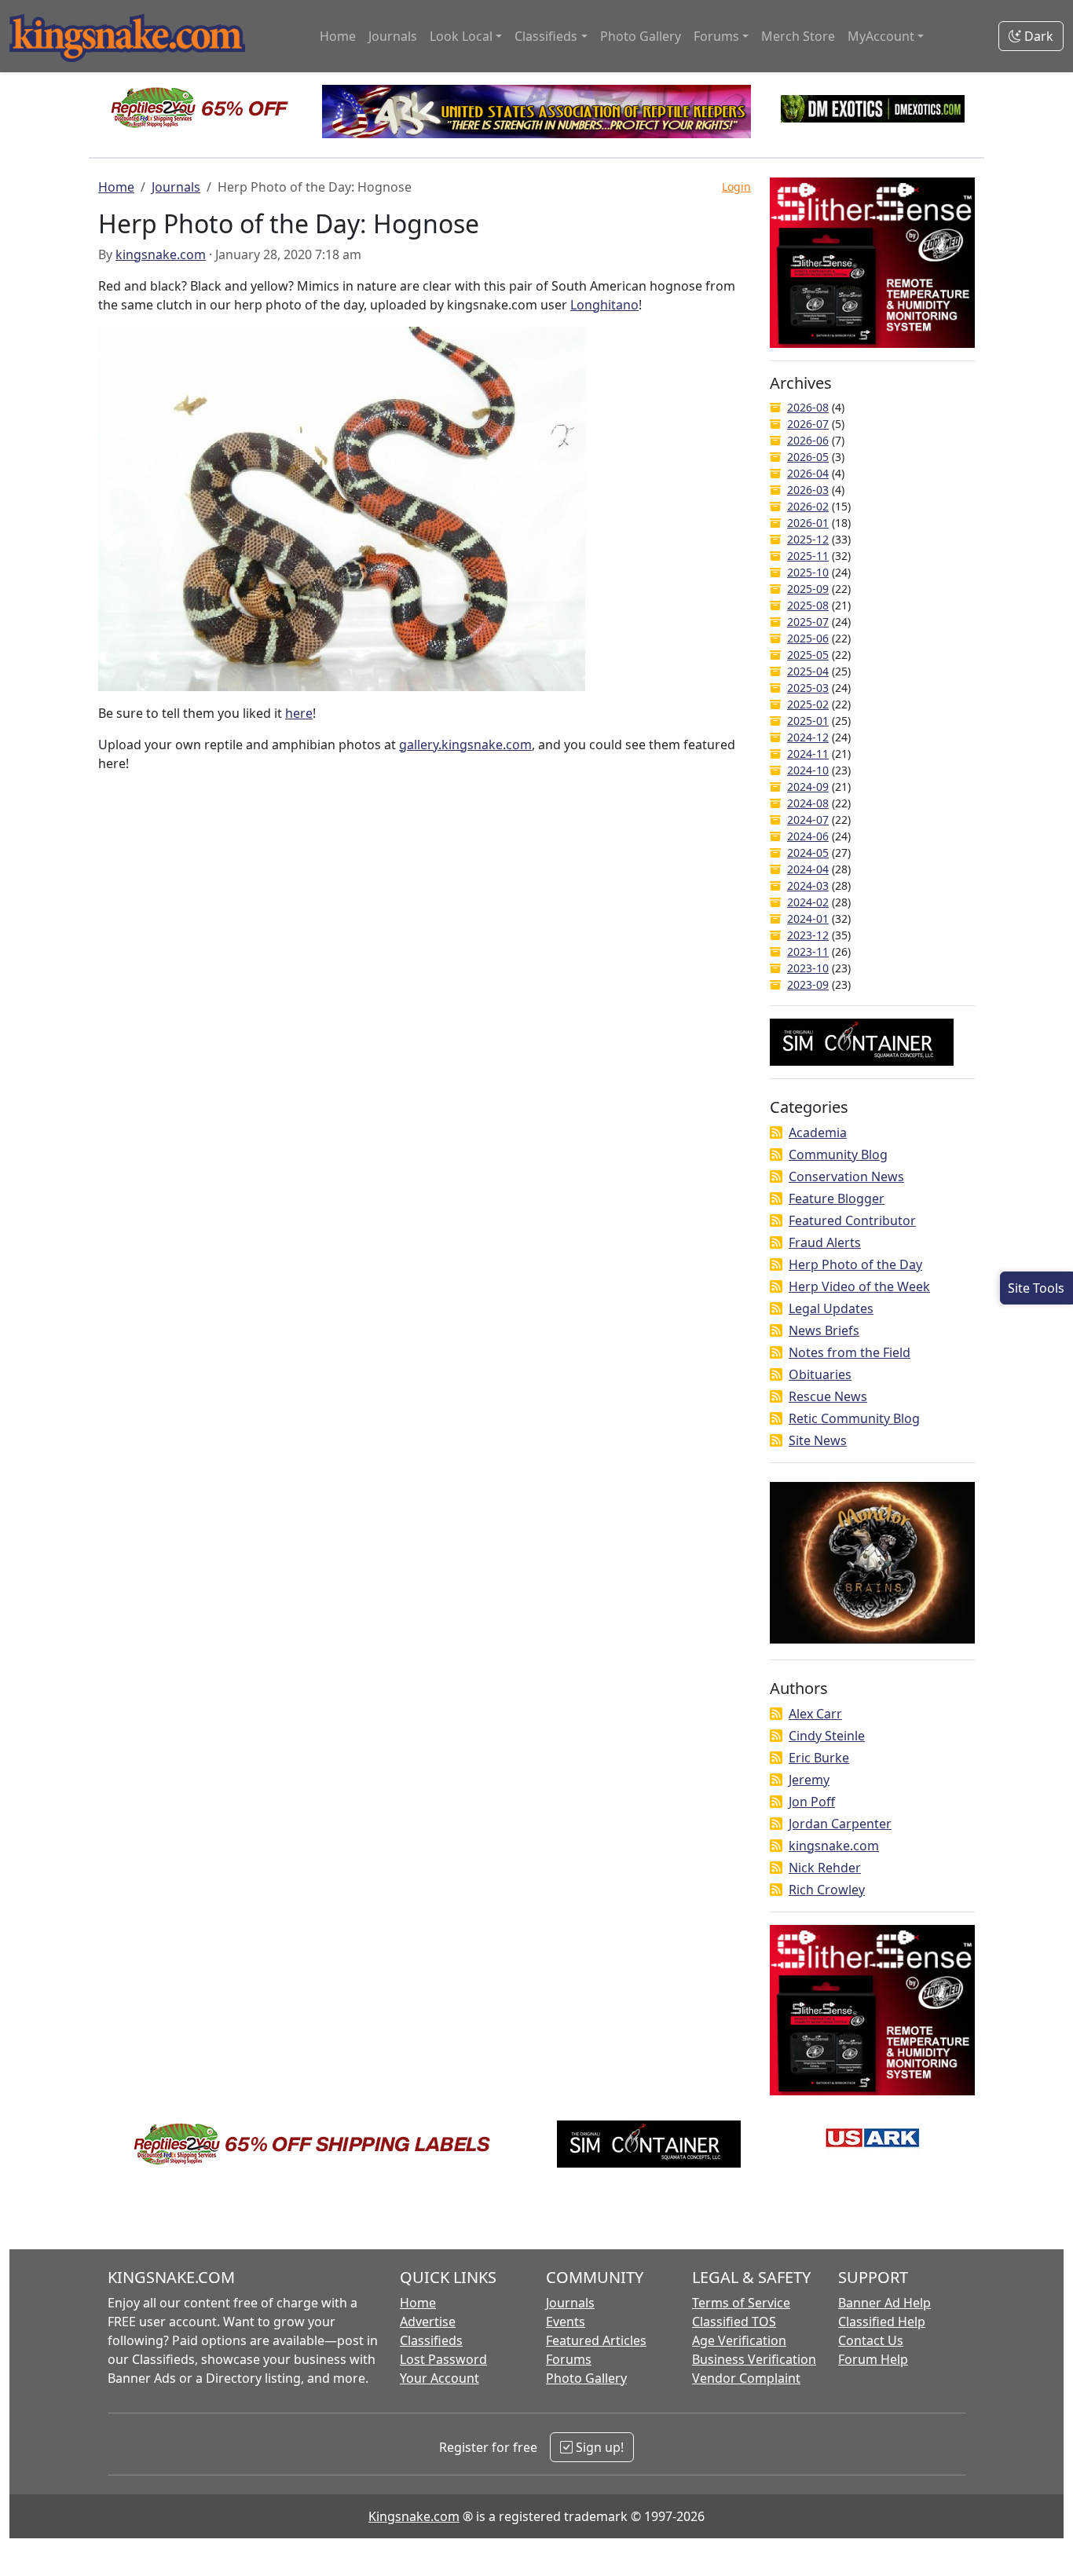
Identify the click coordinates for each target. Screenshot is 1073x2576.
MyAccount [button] (881, 36)
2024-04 (808, 869)
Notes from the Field (850, 1352)
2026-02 (808, 506)
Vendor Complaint (746, 2378)
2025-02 (808, 704)
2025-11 (808, 556)
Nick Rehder (825, 1868)
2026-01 (808, 523)
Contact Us (871, 2340)
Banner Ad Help (884, 2303)
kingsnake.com (161, 254)
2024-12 (808, 737)
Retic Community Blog (854, 1418)
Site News (818, 1440)
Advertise (428, 2322)
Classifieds (431, 2340)
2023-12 (808, 935)
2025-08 (808, 605)
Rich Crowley (827, 1890)
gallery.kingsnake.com (465, 745)
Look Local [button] (461, 36)
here (299, 713)
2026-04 (808, 473)
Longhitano (604, 305)
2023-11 (808, 951)
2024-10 (808, 770)
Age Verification (739, 2340)
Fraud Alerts (825, 1242)
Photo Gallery (641, 36)
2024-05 (808, 853)
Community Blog (838, 1154)
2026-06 (808, 440)
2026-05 (808, 457)
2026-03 (808, 490)
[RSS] (776, 1132)
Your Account (439, 2378)
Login (736, 187)
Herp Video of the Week (859, 1286)
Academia (818, 1132)
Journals (393, 36)
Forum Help (873, 2359)
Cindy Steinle (827, 1736)
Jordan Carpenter (840, 1824)
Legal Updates (831, 1308)
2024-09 (808, 787)
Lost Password (443, 2359)
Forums (569, 2359)
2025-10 (808, 572)
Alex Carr (815, 1714)
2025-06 (808, 638)
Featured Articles (596, 2340)
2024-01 (808, 918)
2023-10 (808, 968)
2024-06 (808, 836)
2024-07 (808, 820)
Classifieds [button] (546, 36)
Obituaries (820, 1374)
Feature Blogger (837, 1198)
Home (338, 36)
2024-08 (808, 803)
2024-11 (808, 754)
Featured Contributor (852, 1220)
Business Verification (754, 2359)
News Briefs (824, 1330)
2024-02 (808, 902)
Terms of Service (741, 2303)
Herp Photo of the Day (855, 1264)
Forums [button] (716, 36)
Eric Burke (819, 1758)
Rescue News (828, 1396)
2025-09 (808, 589)
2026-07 (808, 424)
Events (566, 2322)
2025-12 (808, 539)
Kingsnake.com (414, 2516)
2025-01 (808, 721)
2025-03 (808, 688)
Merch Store (798, 36)
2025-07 (808, 622)
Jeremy (809, 1780)
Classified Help (882, 2322)
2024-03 (808, 885)
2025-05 (808, 655)
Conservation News (846, 1176)
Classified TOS (734, 2322)
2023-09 (808, 984)
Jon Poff (812, 1802)
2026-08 (808, 407)
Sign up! (598, 2447)
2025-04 (808, 671)
